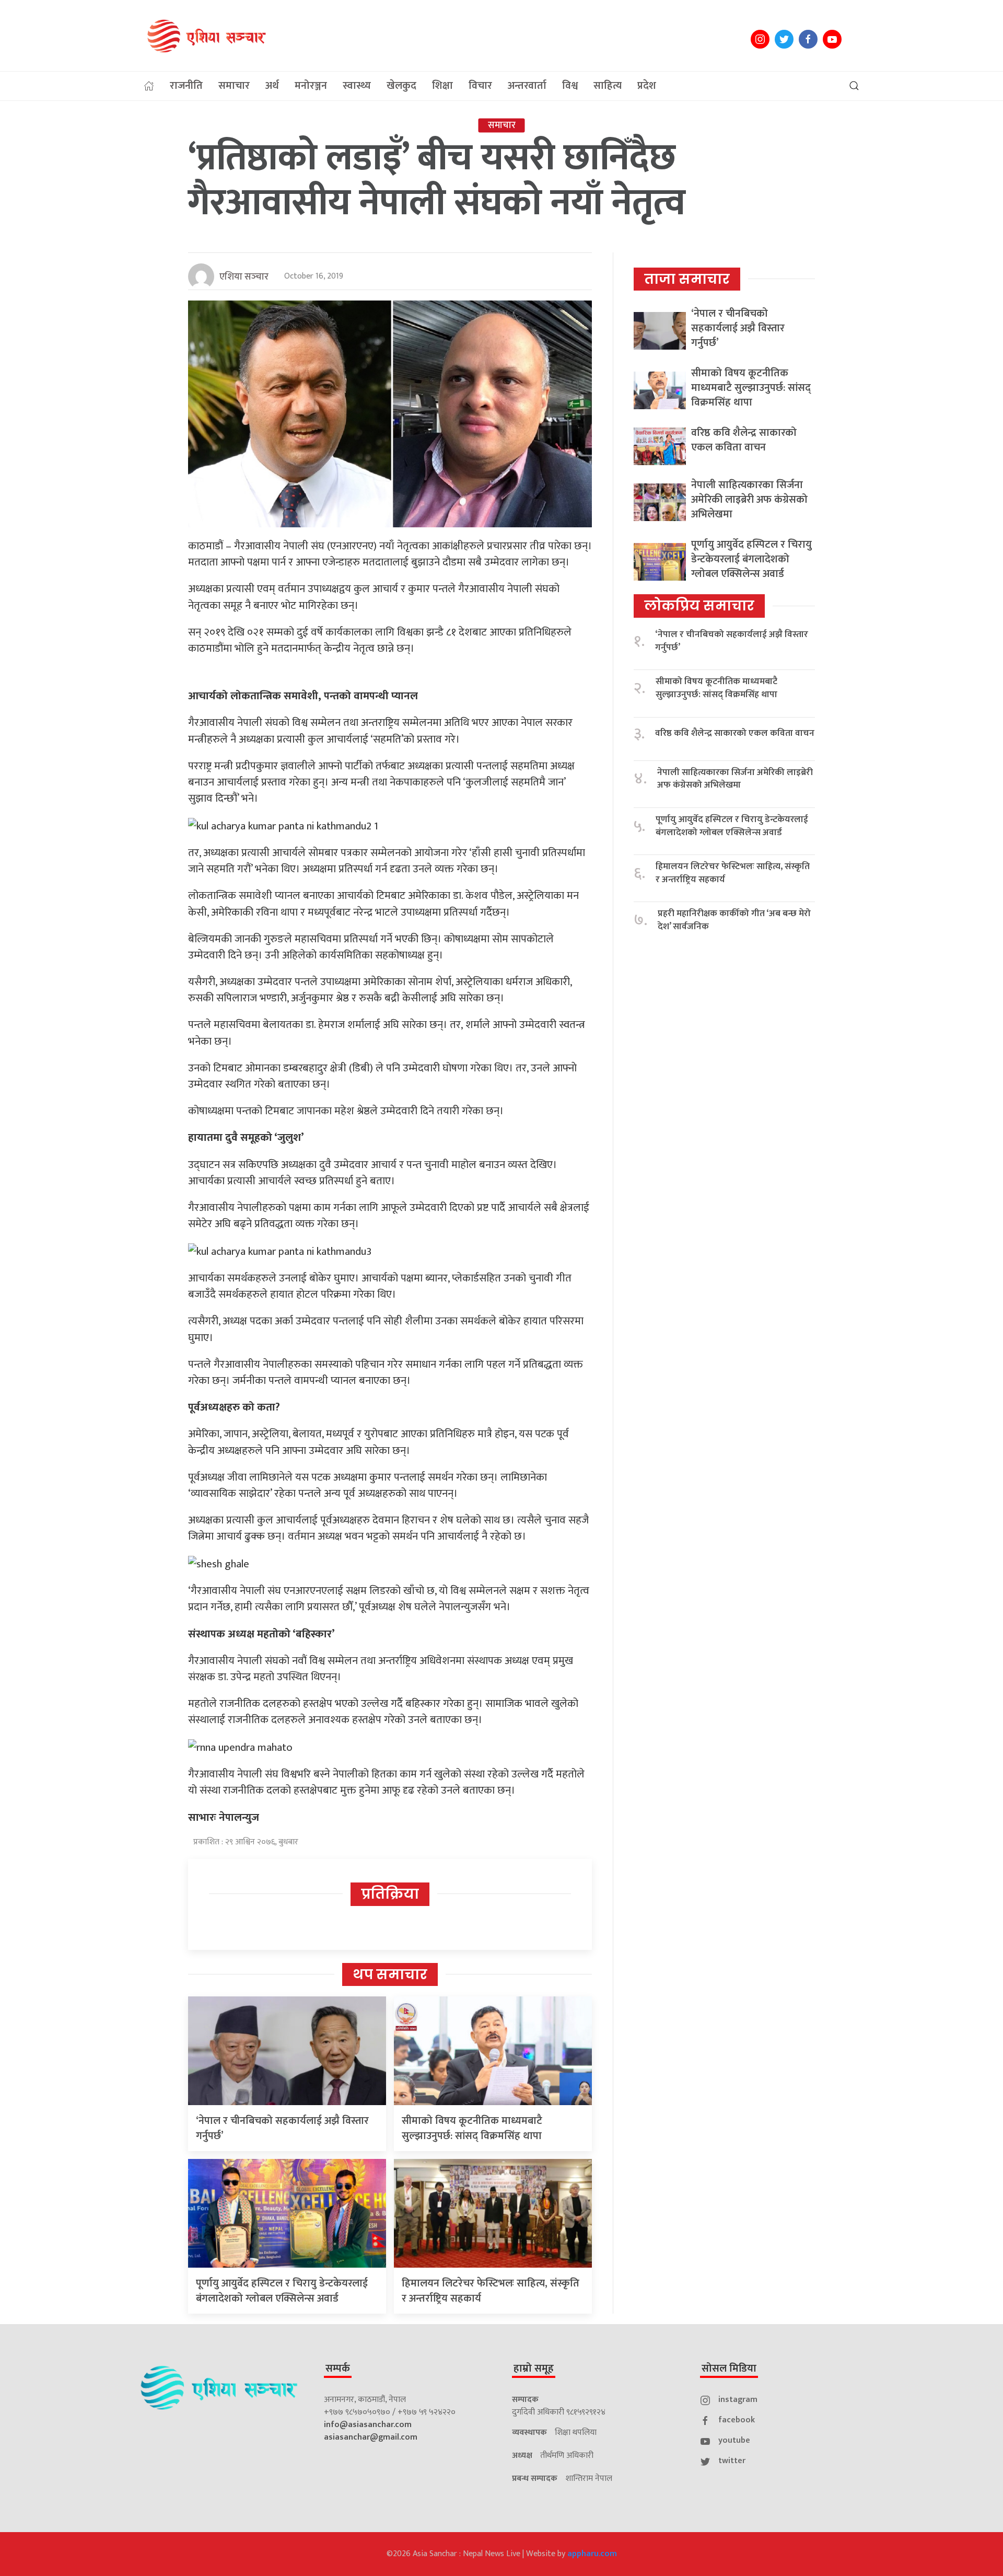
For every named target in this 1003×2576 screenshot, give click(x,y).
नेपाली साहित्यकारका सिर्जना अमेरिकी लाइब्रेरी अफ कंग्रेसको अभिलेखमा (749, 500)
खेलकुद (401, 86)
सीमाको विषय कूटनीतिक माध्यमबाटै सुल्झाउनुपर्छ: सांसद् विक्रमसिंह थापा (472, 2128)
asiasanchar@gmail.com (371, 2437)
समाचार (234, 86)
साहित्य (608, 86)
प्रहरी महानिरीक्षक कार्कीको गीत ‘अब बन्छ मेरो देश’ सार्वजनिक (734, 920)
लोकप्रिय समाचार (699, 606)
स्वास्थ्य (357, 86)
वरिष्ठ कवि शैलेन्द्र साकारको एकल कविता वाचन (744, 440)
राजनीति (186, 86)
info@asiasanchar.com (368, 2425)
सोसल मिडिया (729, 2369)
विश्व (570, 86)
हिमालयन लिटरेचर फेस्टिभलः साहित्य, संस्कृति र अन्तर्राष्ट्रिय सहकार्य (491, 2291)
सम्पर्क (338, 2369)
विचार (480, 86)
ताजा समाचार (687, 279)
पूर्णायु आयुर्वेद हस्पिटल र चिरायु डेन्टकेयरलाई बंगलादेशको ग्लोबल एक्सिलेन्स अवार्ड (282, 2291)
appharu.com (592, 2554)
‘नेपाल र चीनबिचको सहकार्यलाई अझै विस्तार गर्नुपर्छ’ (282, 2128)
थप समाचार (390, 1974)
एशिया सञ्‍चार (244, 277)
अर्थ (272, 86)
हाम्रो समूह (534, 2369)
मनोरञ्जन (311, 86)
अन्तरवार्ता (527, 86)
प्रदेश (647, 86)
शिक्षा (442, 86)
